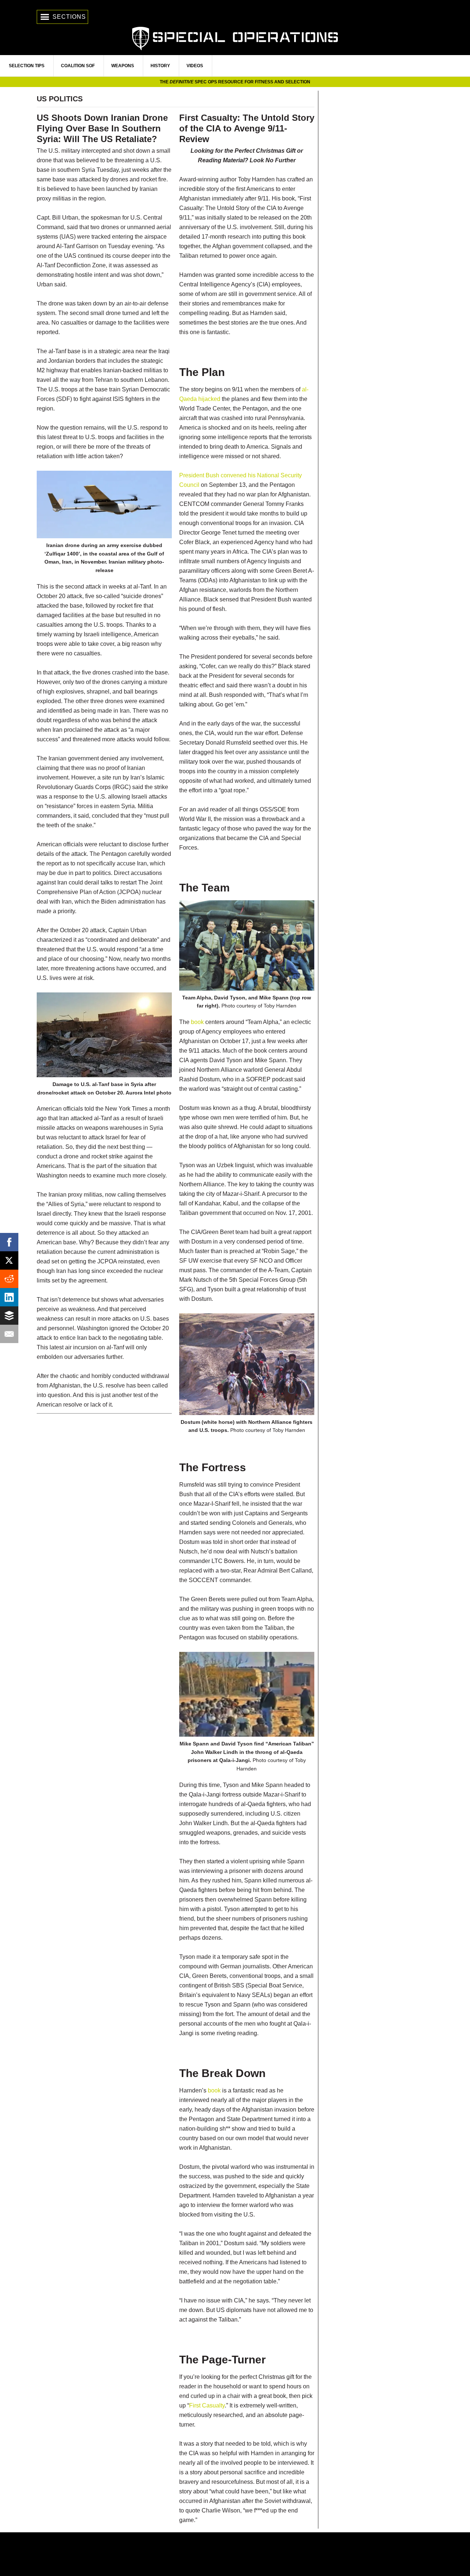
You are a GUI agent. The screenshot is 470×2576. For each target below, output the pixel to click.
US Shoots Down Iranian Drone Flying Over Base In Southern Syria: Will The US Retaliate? (102, 128)
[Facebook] (9, 1242)
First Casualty (207, 2405)
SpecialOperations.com (235, 38)
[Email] (9, 1334)
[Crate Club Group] (235, 2554)
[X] (9, 1260)
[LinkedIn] (9, 1297)
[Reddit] (9, 1279)
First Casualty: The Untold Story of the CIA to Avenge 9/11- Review (247, 128)
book (197, 1022)
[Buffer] (9, 1316)
